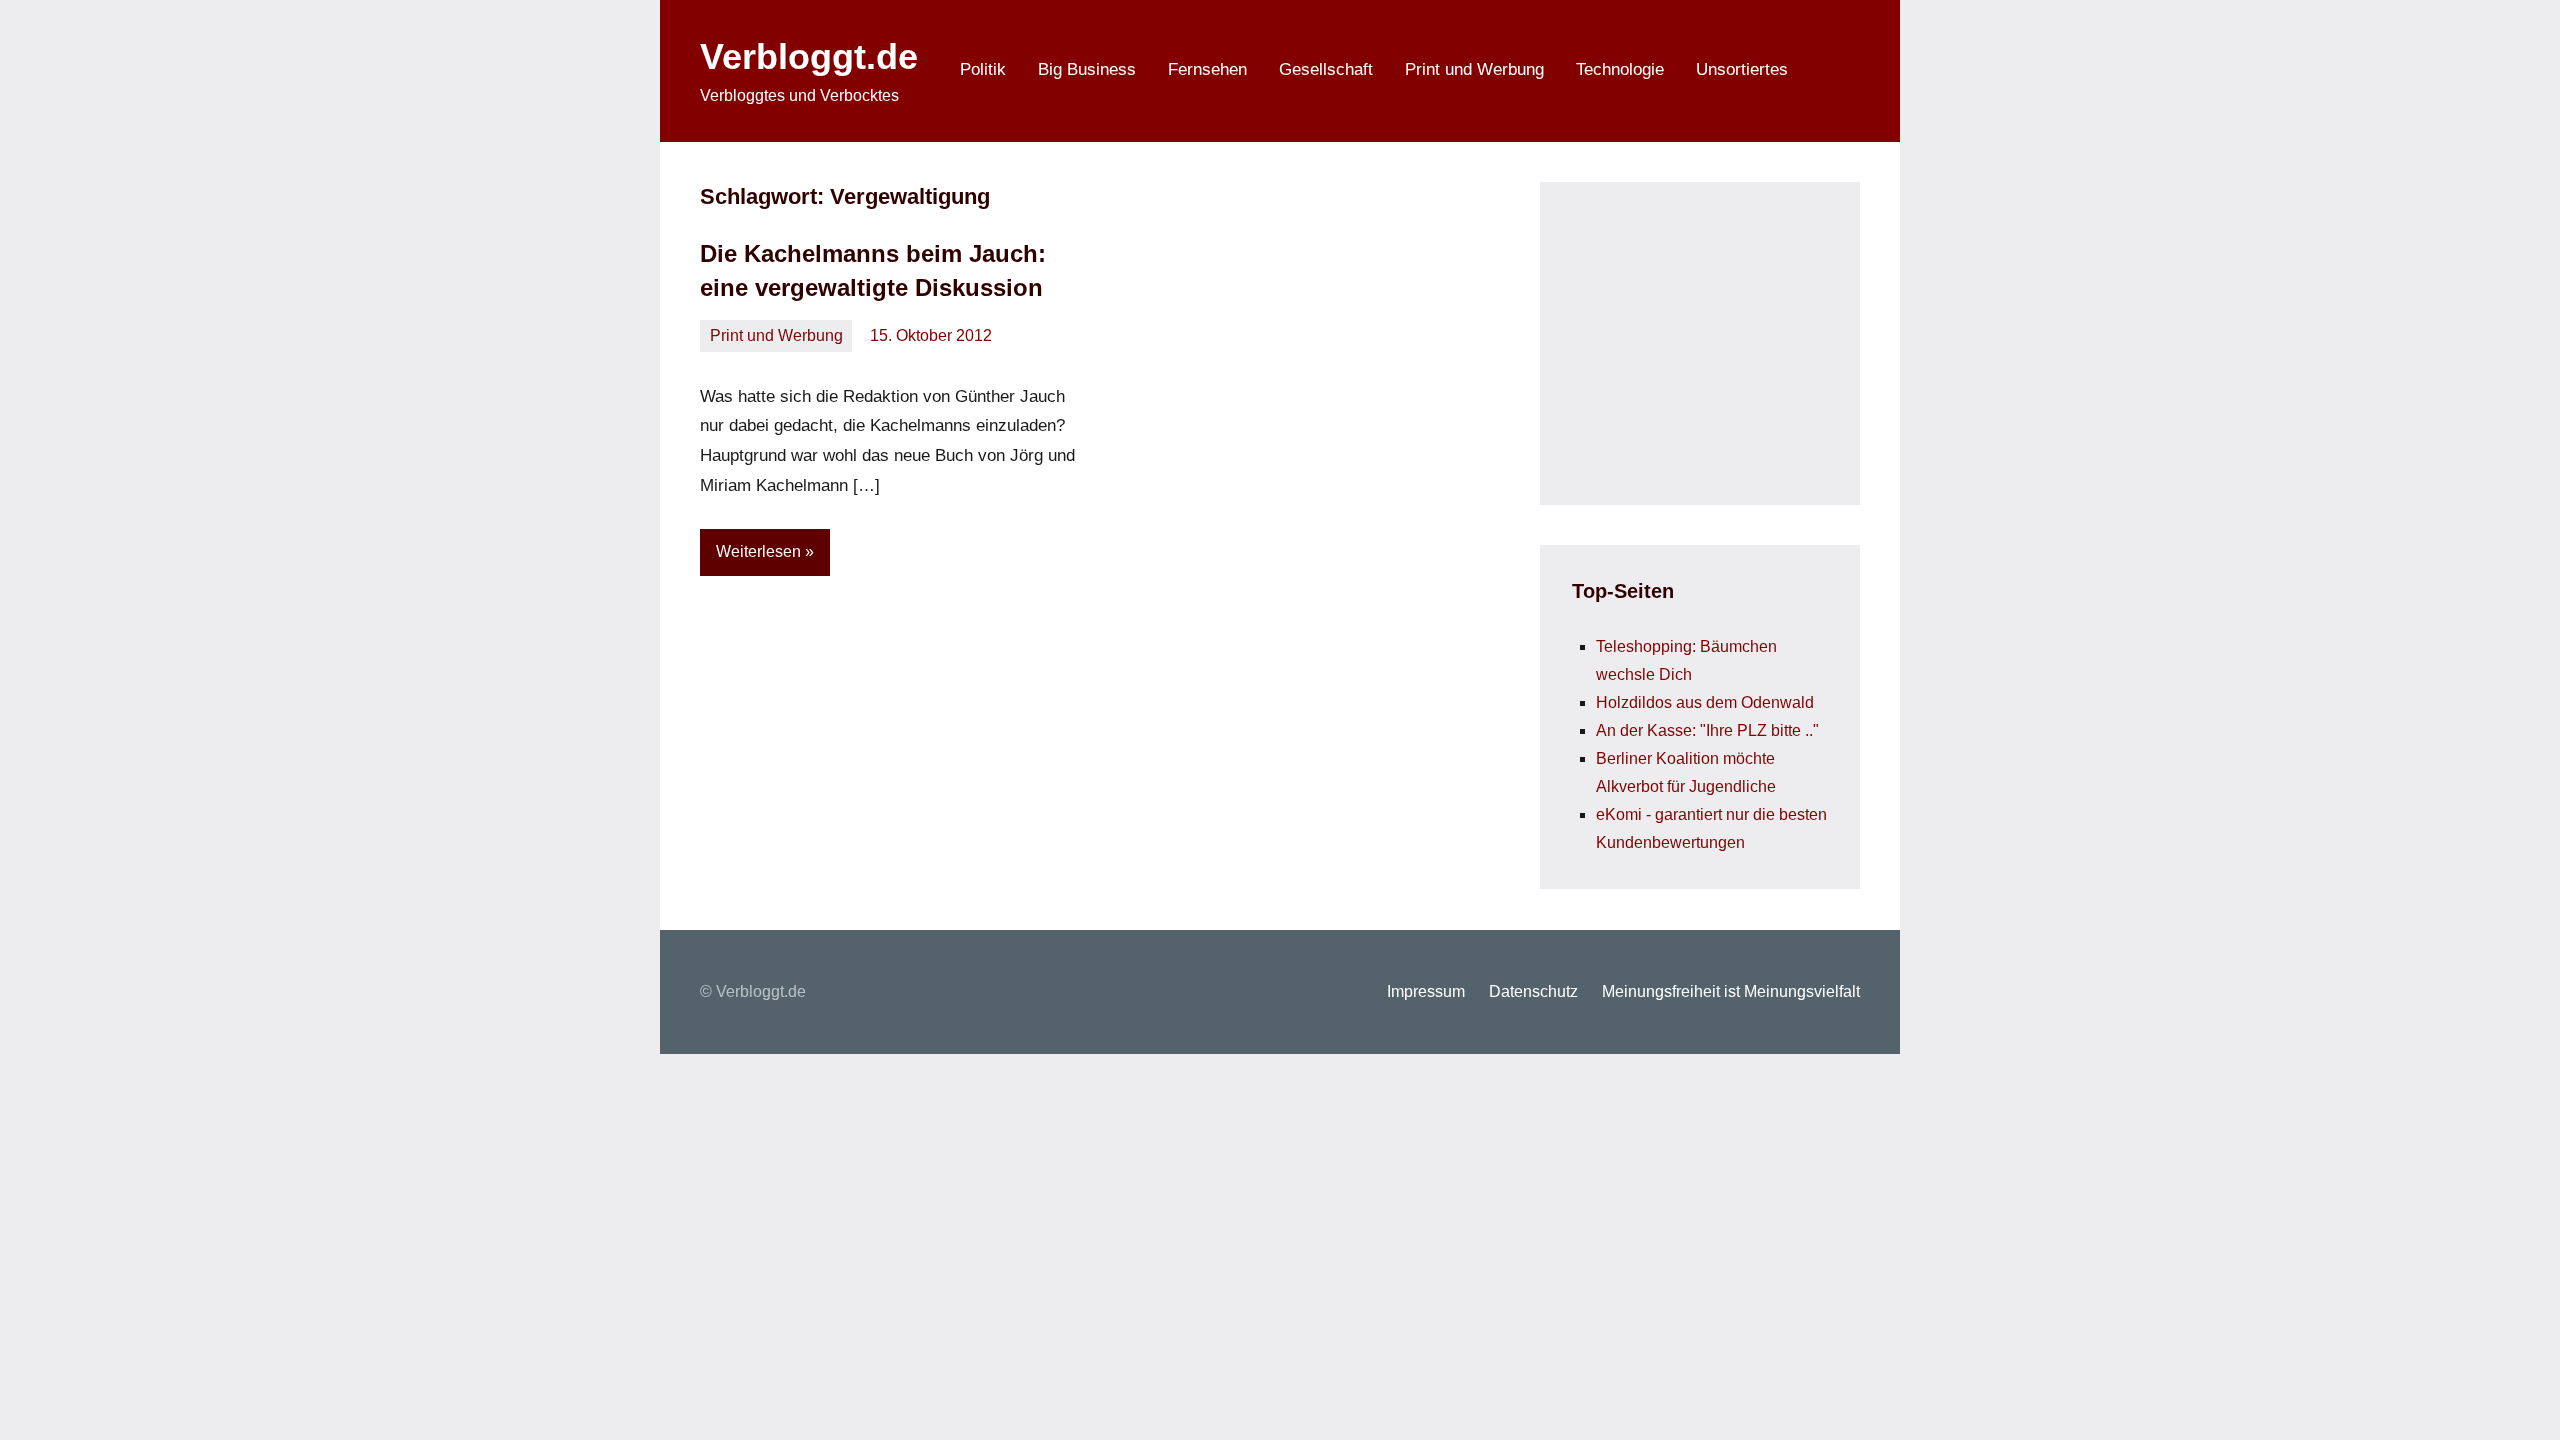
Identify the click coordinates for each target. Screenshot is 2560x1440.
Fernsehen (1207, 69)
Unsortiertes (1742, 69)
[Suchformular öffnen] (1832, 71)
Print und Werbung (1474, 69)
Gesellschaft (1326, 69)
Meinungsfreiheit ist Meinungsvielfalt (1731, 991)
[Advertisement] (1722, 339)
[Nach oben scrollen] (2519, 1399)
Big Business (1087, 69)
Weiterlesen (758, 551)
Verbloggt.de (809, 56)
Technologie (1620, 69)
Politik (983, 69)
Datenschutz (1533, 991)
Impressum (1426, 991)
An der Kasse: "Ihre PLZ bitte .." (1707, 730)
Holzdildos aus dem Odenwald (1705, 702)
